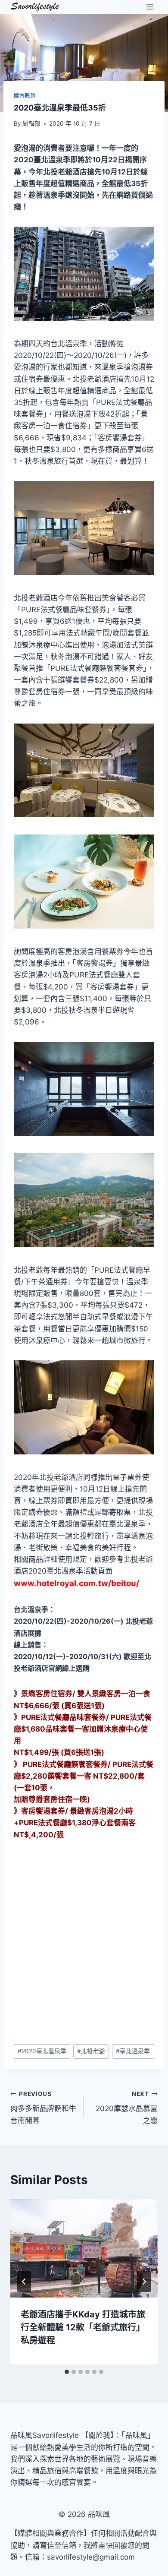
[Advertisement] (84, 1942)
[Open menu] (150, 7)
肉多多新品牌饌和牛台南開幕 (43, 2108)
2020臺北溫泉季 (42, 2051)
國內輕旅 (25, 95)
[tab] (67, 2372)
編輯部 (31, 123)
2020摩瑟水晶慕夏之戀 (127, 2108)
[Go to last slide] (24, 2282)
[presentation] (84, 2248)
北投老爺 (91, 2051)
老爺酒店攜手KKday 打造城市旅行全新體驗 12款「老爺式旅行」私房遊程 (83, 2327)
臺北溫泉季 (133, 2051)
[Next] (144, 2282)
